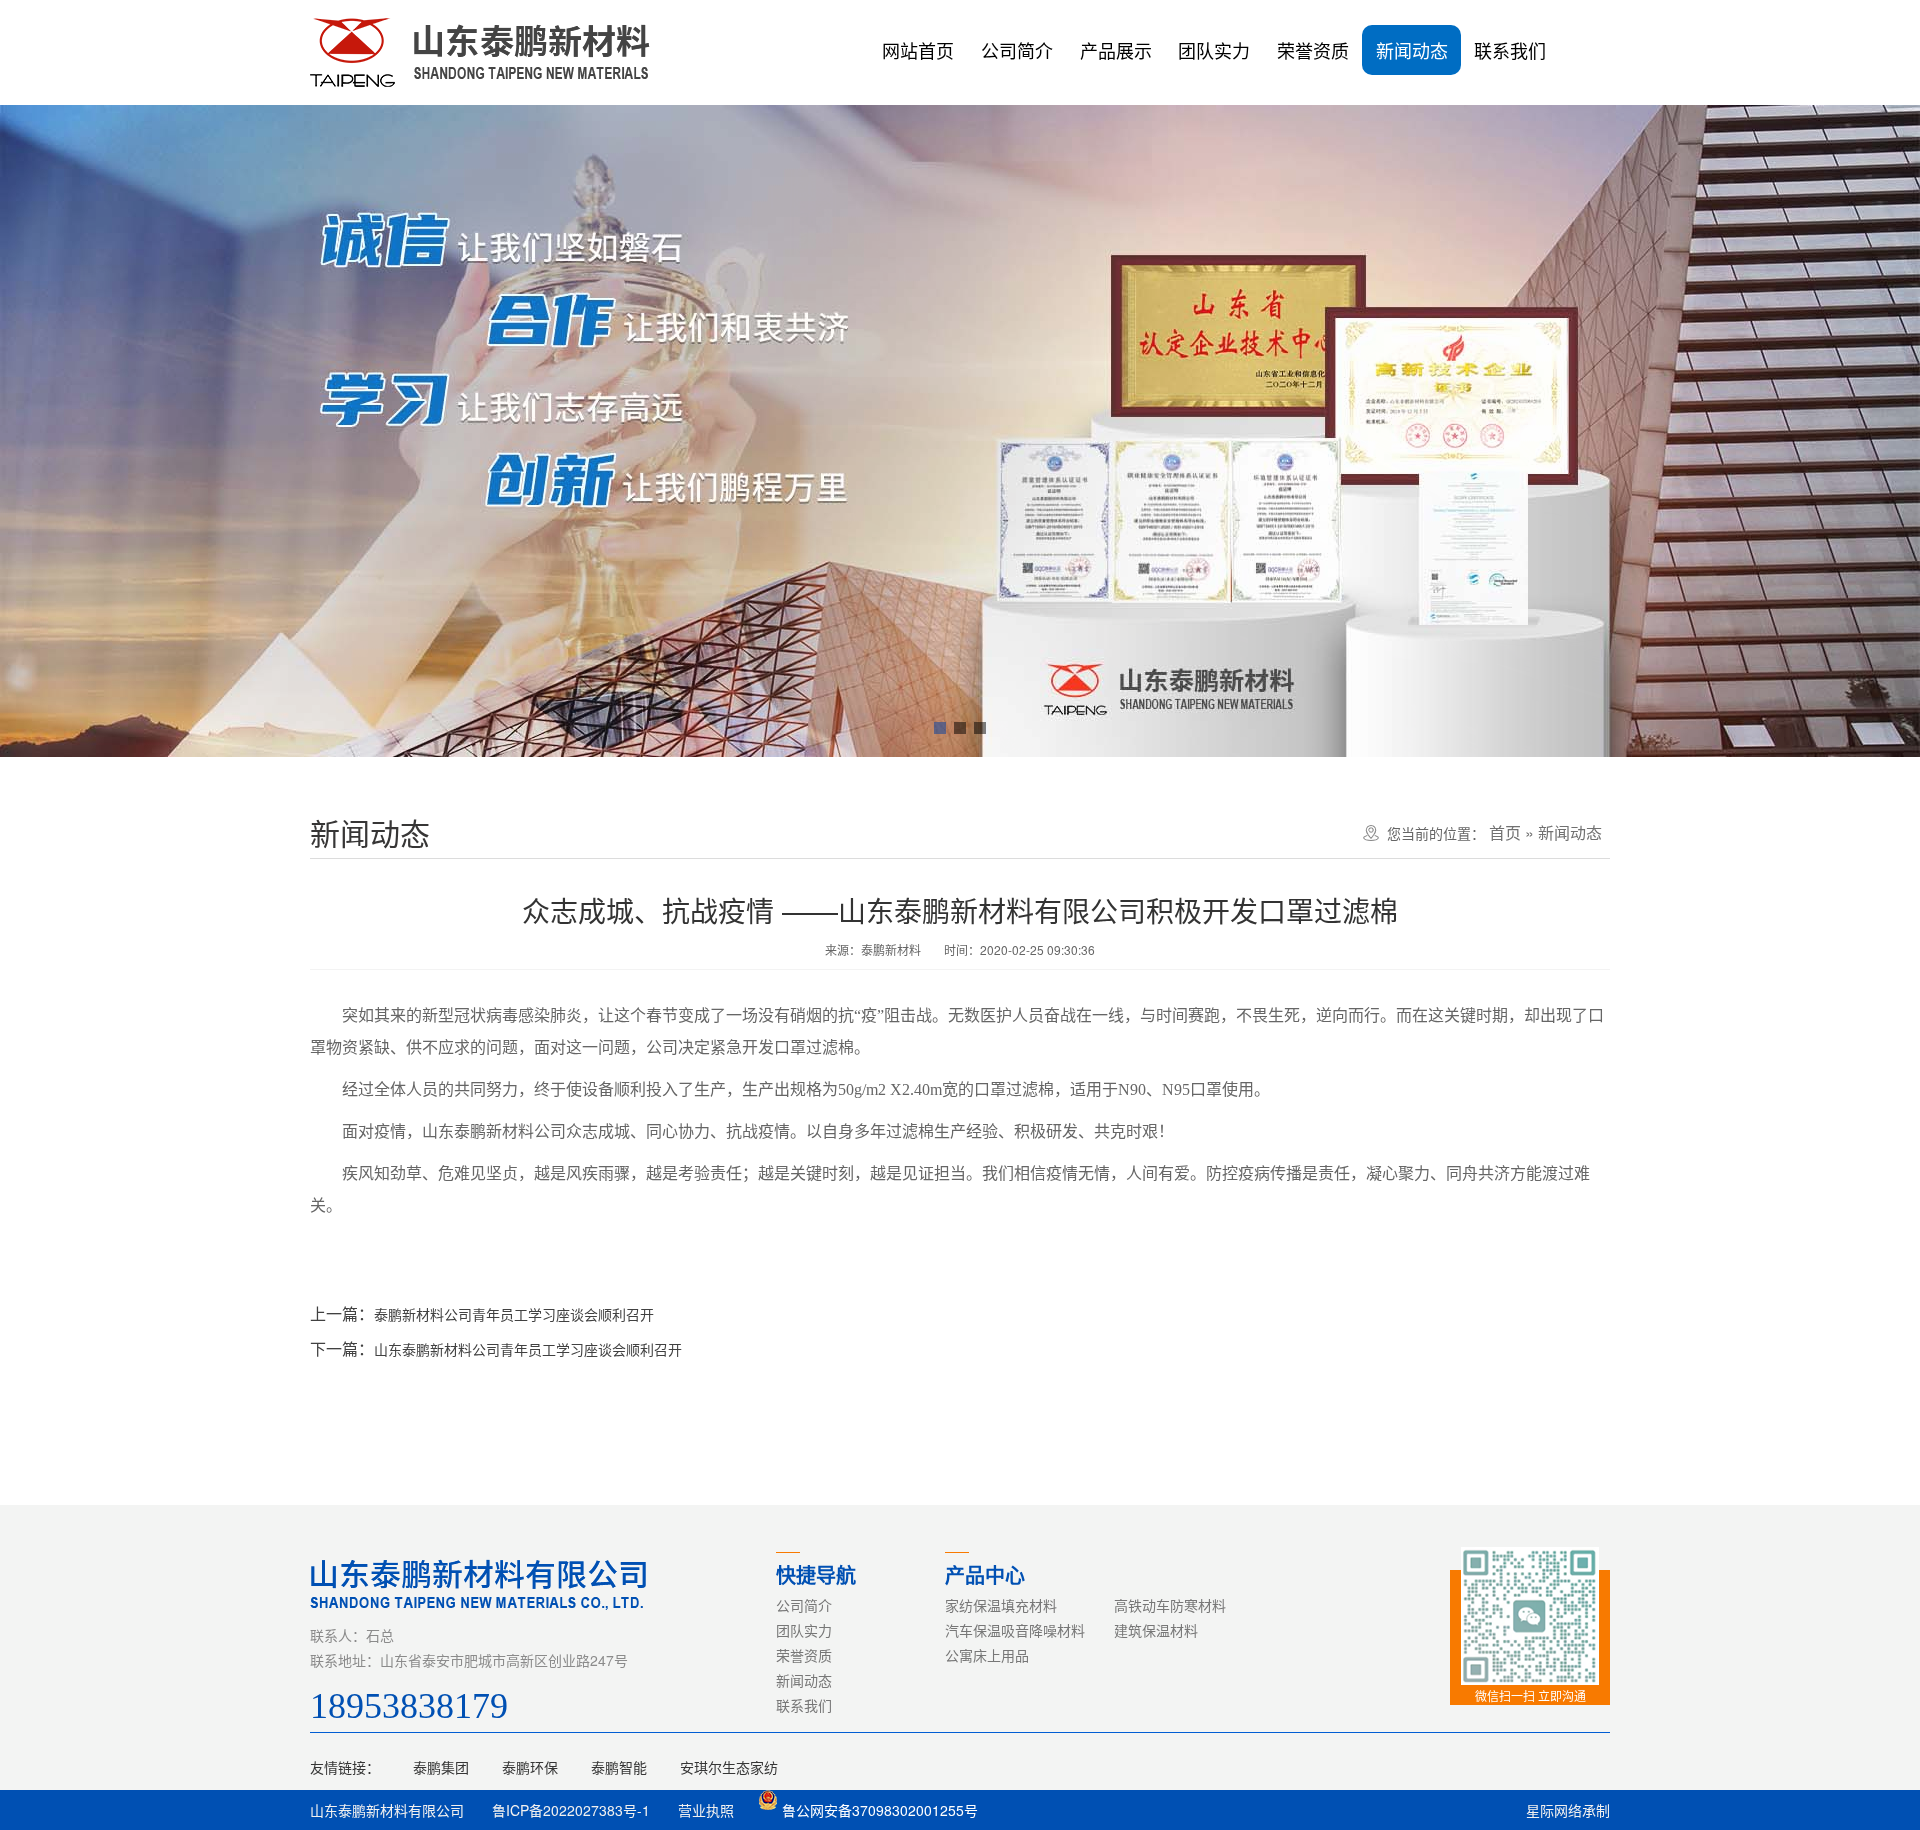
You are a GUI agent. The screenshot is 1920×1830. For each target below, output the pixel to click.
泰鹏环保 (530, 1767)
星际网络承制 (1568, 1810)
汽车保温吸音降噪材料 (1015, 1630)
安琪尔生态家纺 (729, 1767)
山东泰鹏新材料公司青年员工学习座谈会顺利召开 (528, 1349)
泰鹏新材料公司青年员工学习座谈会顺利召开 (514, 1314)
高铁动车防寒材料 (1170, 1605)
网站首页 (918, 50)
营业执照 (706, 1810)
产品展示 (1116, 50)
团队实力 (1214, 50)
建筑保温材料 (1156, 1630)
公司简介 (1017, 50)
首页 (1505, 832)
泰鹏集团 (441, 1767)
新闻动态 (1412, 50)
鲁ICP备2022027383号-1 (571, 1810)
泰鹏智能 (619, 1767)
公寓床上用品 (987, 1655)
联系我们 (1510, 50)
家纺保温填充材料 (1001, 1605)
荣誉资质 (1313, 50)
